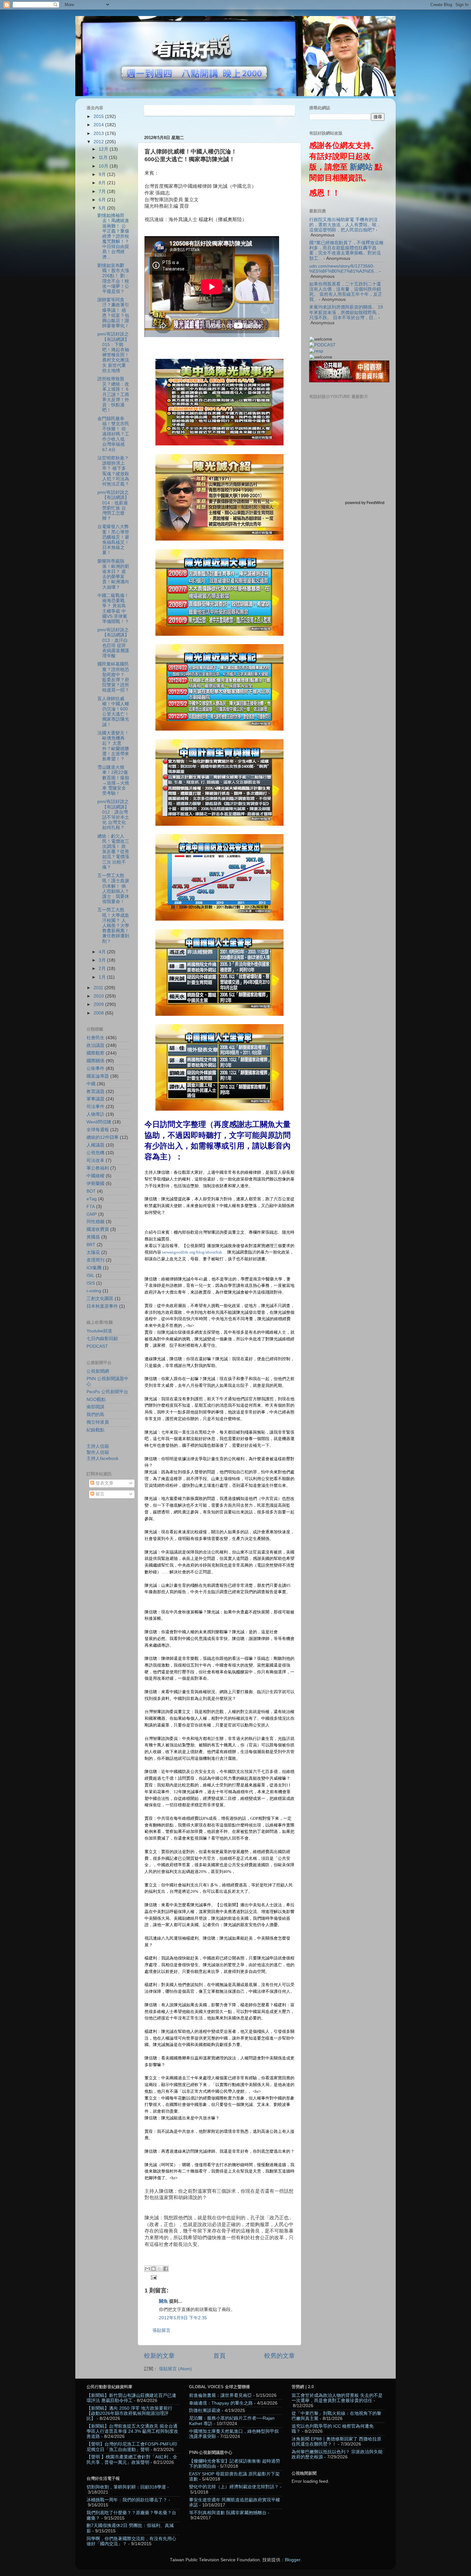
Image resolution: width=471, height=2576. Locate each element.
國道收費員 (98, 1229)
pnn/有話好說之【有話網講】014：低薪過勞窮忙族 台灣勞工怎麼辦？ (113, 505)
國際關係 (95, 1061)
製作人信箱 (98, 1452)
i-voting (94, 1291)
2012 (99, 142)
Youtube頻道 (99, 1331)
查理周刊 (95, 1260)
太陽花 (93, 1252)
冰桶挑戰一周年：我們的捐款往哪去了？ (127, 2500)
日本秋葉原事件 (102, 1306)
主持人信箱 (98, 1446)
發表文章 (104, 1483)
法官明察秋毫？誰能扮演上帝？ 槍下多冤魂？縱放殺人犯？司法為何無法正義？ (113, 471)
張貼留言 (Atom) (175, 2369)
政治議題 (95, 1045)
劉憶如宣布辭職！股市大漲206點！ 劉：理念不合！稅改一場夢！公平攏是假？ (113, 278)
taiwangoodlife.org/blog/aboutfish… (194, 1252)
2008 (99, 1013)
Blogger (293, 2560)
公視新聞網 (98, 1371)
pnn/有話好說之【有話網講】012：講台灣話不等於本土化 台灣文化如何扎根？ (113, 815)
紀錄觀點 (95, 1430)
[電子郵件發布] (153, 2277)
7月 (103, 191)
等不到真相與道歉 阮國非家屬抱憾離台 (228, 2513)
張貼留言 (161, 2330)
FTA (91, 1207)
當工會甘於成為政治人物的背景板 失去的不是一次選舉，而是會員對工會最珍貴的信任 (337, 2398)
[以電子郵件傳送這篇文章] (147, 2269)
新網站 (361, 167)
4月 (103, 952)
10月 (104, 166)
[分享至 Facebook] (166, 2269)
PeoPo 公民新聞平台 (107, 1392)
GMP (92, 1214)
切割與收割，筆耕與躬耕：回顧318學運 (126, 2487)
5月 (103, 208)
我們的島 (95, 1415)
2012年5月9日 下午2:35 (183, 2318)
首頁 (219, 2356)
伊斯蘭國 (95, 1184)
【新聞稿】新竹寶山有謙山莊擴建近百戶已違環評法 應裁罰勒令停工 (131, 2398)
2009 (99, 1004)
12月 (104, 149)
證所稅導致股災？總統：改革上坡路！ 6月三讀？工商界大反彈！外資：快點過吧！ (113, 394)
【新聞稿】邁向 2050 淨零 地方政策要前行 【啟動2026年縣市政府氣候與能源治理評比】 (129, 2413)
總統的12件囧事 (103, 1137)
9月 (103, 174)
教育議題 (95, 1092)
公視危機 (95, 1153)
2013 (99, 133)
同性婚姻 (95, 1222)
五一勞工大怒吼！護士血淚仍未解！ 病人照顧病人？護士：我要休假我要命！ (113, 889)
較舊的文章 (280, 2356)
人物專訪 (95, 1114)
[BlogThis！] (153, 2269)
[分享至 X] (160, 2269)
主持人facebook (103, 1458)
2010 (99, 996)
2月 (103, 969)
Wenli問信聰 (99, 1122)
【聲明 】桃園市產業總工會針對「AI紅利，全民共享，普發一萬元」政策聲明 (132, 2460)
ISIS (91, 1283)
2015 (99, 116)
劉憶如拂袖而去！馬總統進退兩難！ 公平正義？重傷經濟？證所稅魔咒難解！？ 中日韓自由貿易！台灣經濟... (116, 236)
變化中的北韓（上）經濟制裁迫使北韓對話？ (234, 2487)
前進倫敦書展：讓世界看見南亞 (220, 2395)
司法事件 (95, 1107)
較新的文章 (159, 2356)
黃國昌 (93, 1237)
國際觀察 (95, 1053)
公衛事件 (95, 1069)
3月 (103, 960)
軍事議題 (95, 1099)
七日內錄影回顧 (102, 1339)
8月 (103, 183)
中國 (91, 1084)
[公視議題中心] (322, 345)
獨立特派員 (98, 1422)
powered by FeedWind (365, 503)
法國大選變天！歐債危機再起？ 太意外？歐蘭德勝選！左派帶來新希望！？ (113, 746)
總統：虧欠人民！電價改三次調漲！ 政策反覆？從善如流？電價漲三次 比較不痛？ (113, 852)
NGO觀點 (96, 1400)
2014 (99, 125)
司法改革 (95, 1160)
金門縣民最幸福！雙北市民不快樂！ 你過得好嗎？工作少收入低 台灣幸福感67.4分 (113, 434)
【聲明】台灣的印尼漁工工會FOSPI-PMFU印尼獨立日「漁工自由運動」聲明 (132, 2447)
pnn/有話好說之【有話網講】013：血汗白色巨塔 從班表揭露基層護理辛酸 (113, 643)
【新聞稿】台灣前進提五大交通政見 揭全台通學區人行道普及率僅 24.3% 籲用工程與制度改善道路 (132, 2431)
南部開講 (95, 1407)
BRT (91, 1245)
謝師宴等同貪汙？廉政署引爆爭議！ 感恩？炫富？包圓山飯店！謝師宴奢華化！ (113, 313)
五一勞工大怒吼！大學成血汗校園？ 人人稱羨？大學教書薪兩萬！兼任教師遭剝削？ (113, 925)
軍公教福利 (98, 1168)
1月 (103, 977)
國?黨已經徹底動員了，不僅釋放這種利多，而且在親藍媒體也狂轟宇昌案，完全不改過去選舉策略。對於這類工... (346, 251)
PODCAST (97, 1346)
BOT (91, 1191)
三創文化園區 (100, 1299)
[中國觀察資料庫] (349, 381)
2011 (99, 988)
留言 (99, 1494)
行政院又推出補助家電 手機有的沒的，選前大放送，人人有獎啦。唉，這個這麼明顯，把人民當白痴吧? (345, 225)
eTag (92, 1199)
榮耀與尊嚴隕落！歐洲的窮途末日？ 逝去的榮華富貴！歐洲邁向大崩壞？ (113, 574)
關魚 (163, 2301)
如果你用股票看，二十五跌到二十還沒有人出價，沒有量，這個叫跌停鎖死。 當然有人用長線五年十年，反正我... (346, 292)
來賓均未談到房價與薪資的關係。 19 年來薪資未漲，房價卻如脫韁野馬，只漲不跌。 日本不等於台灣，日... (346, 312)
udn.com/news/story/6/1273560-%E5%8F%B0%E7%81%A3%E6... (343, 269)
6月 (103, 200)
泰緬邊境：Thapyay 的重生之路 (221, 2403)
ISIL (91, 1276)
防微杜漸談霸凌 (205, 2410)
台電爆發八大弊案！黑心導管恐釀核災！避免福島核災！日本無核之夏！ (113, 540)
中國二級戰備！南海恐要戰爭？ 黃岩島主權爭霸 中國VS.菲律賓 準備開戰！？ (113, 609)
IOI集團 (94, 1268)
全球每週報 (98, 1130)
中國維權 (95, 1176)
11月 (104, 157)
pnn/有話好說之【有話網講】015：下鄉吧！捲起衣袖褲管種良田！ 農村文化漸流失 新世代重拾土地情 (113, 352)
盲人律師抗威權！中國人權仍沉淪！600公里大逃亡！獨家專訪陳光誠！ (113, 712)
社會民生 (95, 1038)
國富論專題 (98, 1076)
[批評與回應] (316, 351)
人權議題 (95, 1145)
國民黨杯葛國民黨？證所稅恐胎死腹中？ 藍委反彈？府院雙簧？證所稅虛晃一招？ (113, 677)
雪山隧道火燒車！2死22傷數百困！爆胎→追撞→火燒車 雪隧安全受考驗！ (113, 780)
